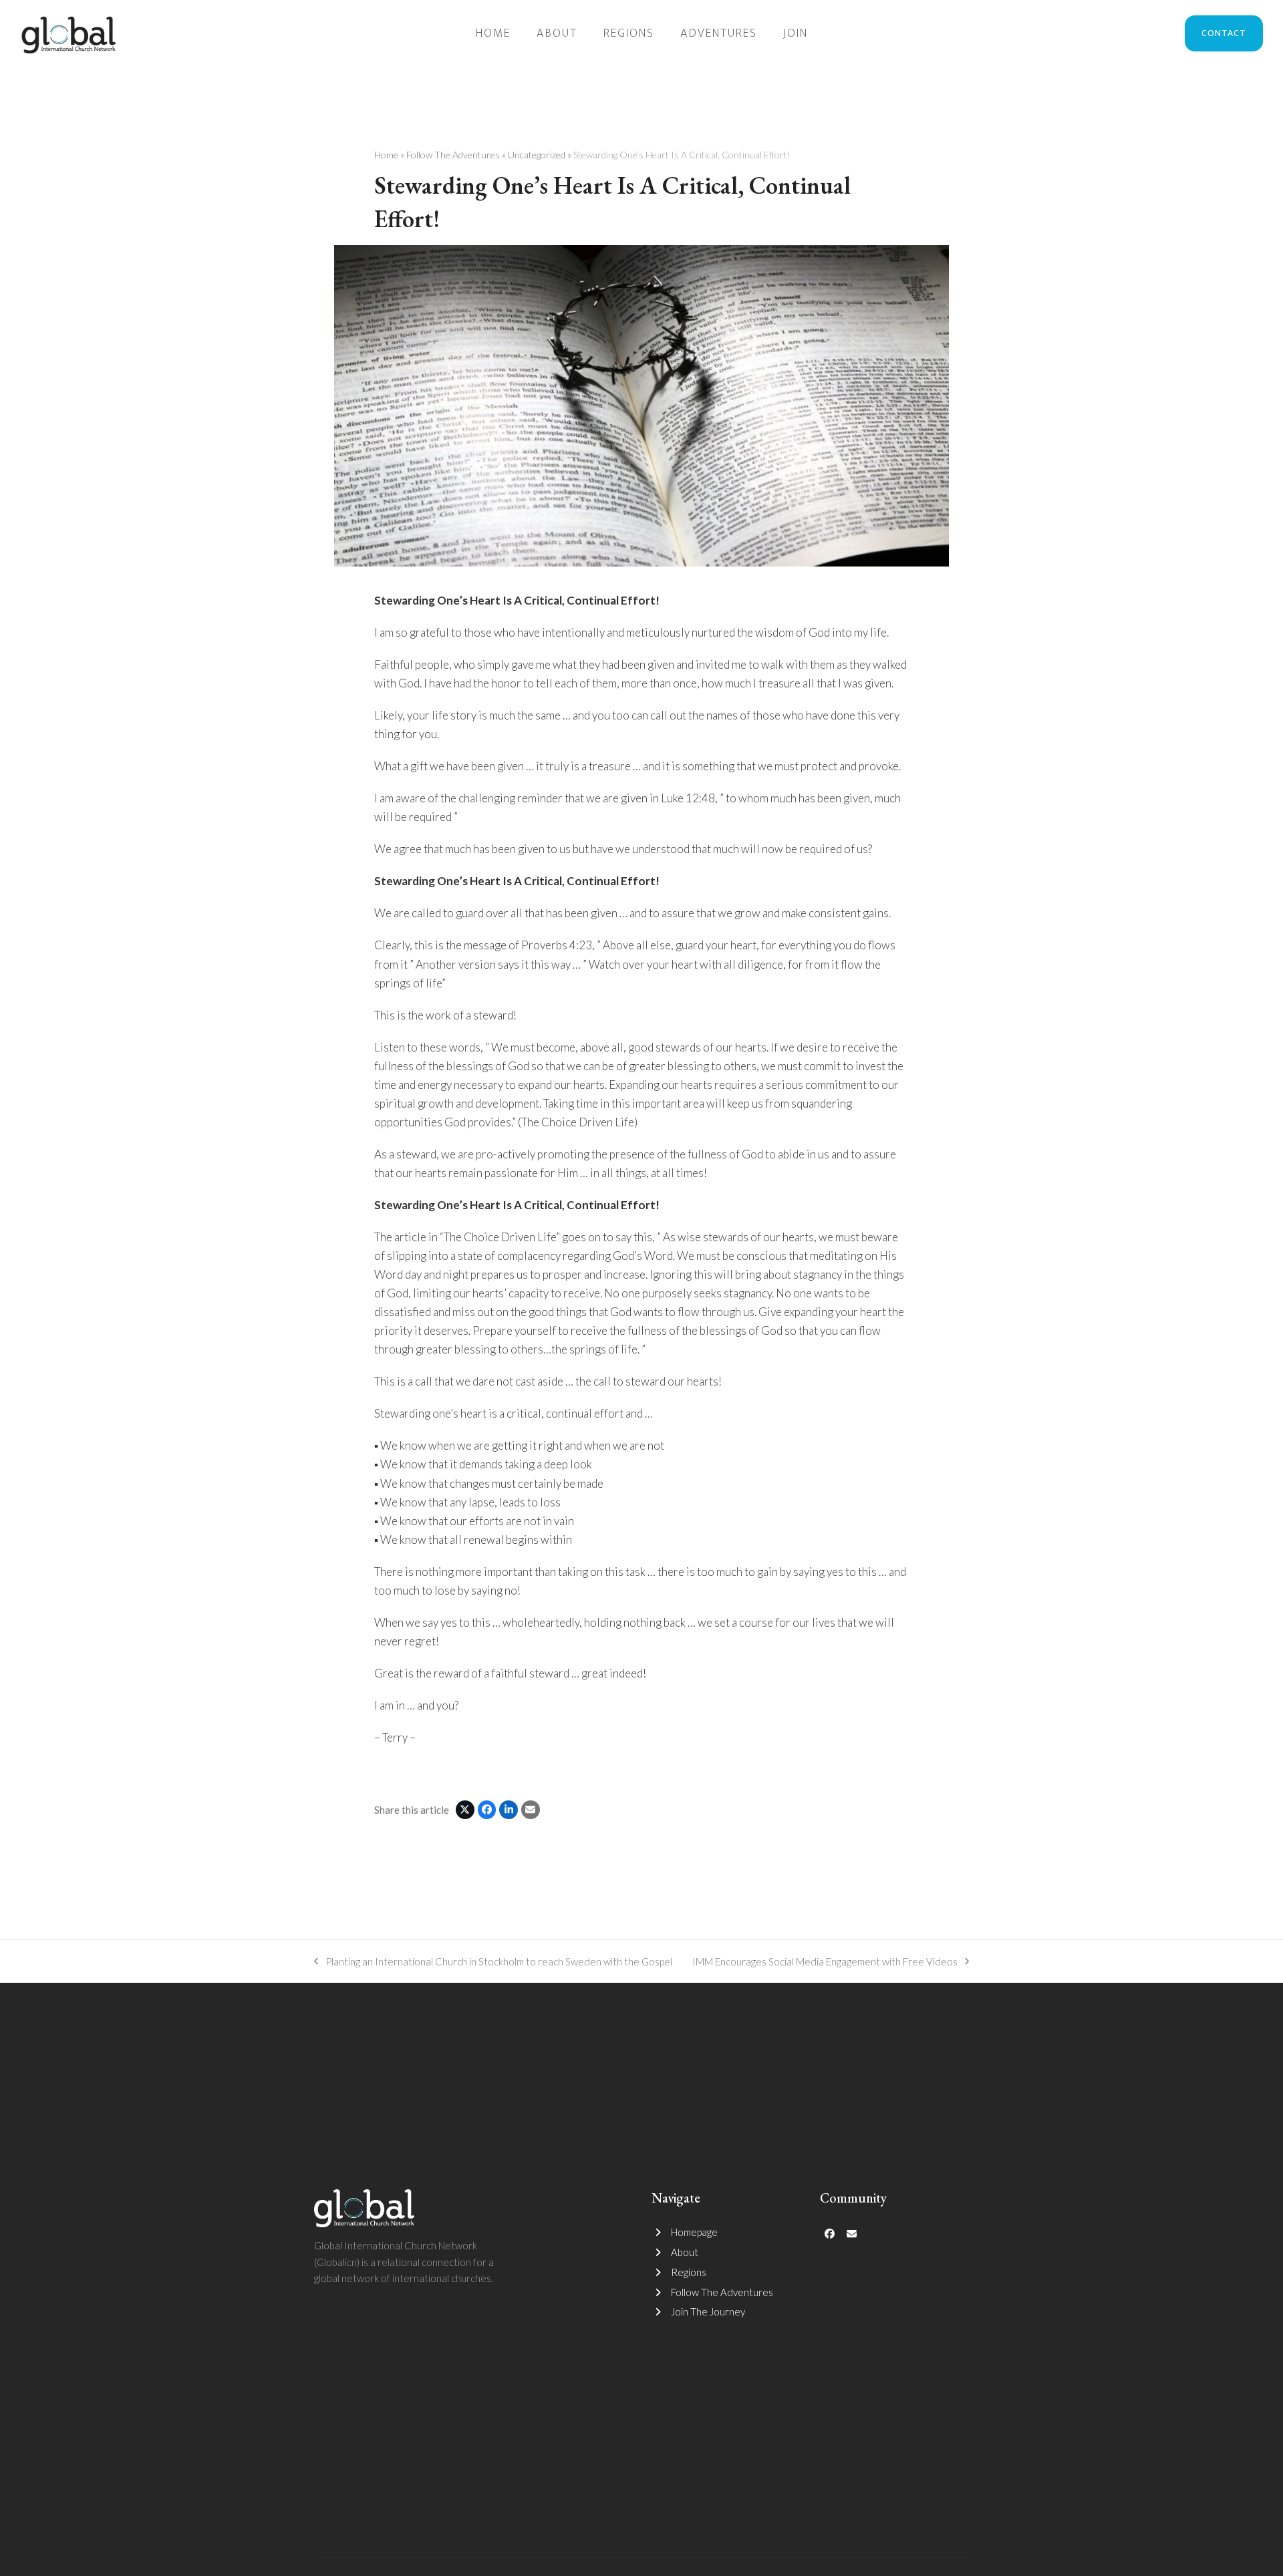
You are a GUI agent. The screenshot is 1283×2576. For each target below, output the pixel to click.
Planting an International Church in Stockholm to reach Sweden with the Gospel (493, 1963)
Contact (1224, 33)
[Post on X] (465, 1810)
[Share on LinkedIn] (509, 1810)
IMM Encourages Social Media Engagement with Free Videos (825, 1963)
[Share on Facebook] (487, 1810)
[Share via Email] (531, 1810)
